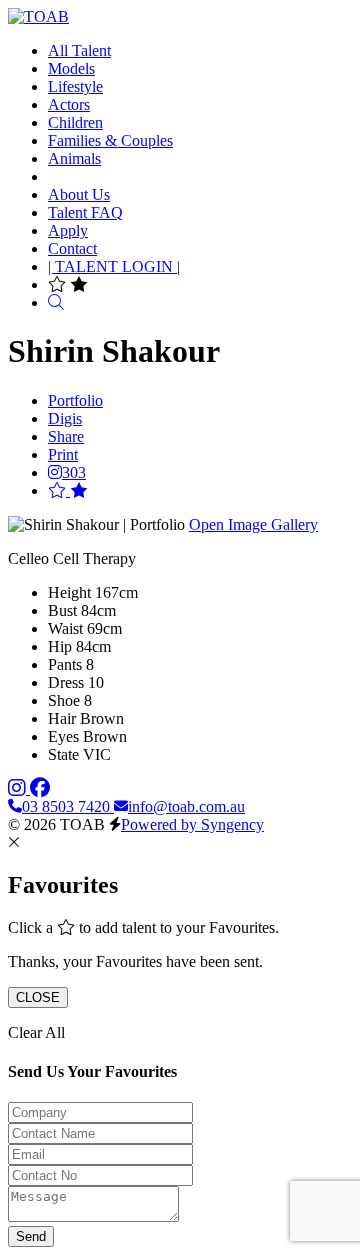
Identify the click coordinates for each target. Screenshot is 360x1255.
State (63, 754)
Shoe (64, 700)
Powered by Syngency (192, 824)
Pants (65, 664)
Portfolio (75, 400)
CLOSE (38, 997)
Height (69, 592)
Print (63, 454)
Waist (65, 628)
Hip (60, 646)
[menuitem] (79, 50)
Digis (65, 418)
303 (74, 472)
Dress (66, 682)
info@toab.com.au (186, 806)
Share (66, 436)
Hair (62, 718)
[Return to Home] (38, 16)
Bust (62, 610)
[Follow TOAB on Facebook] (40, 788)
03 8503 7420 (68, 806)
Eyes (63, 736)
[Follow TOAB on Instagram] (19, 788)
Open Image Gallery (253, 524)
